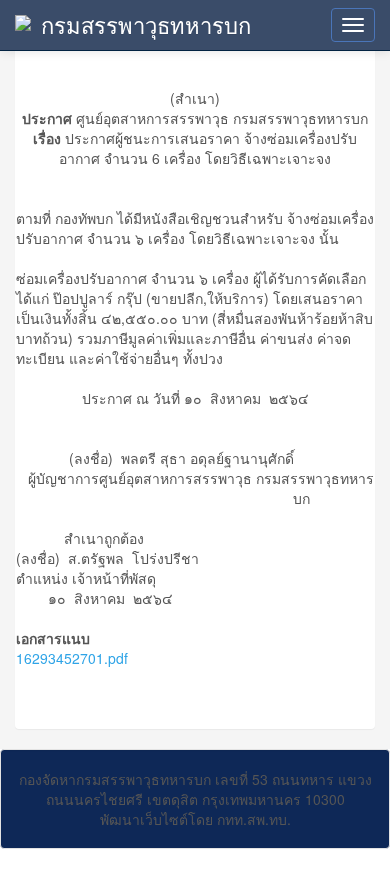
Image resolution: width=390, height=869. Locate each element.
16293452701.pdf (72, 658)
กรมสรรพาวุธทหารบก (146, 24)
